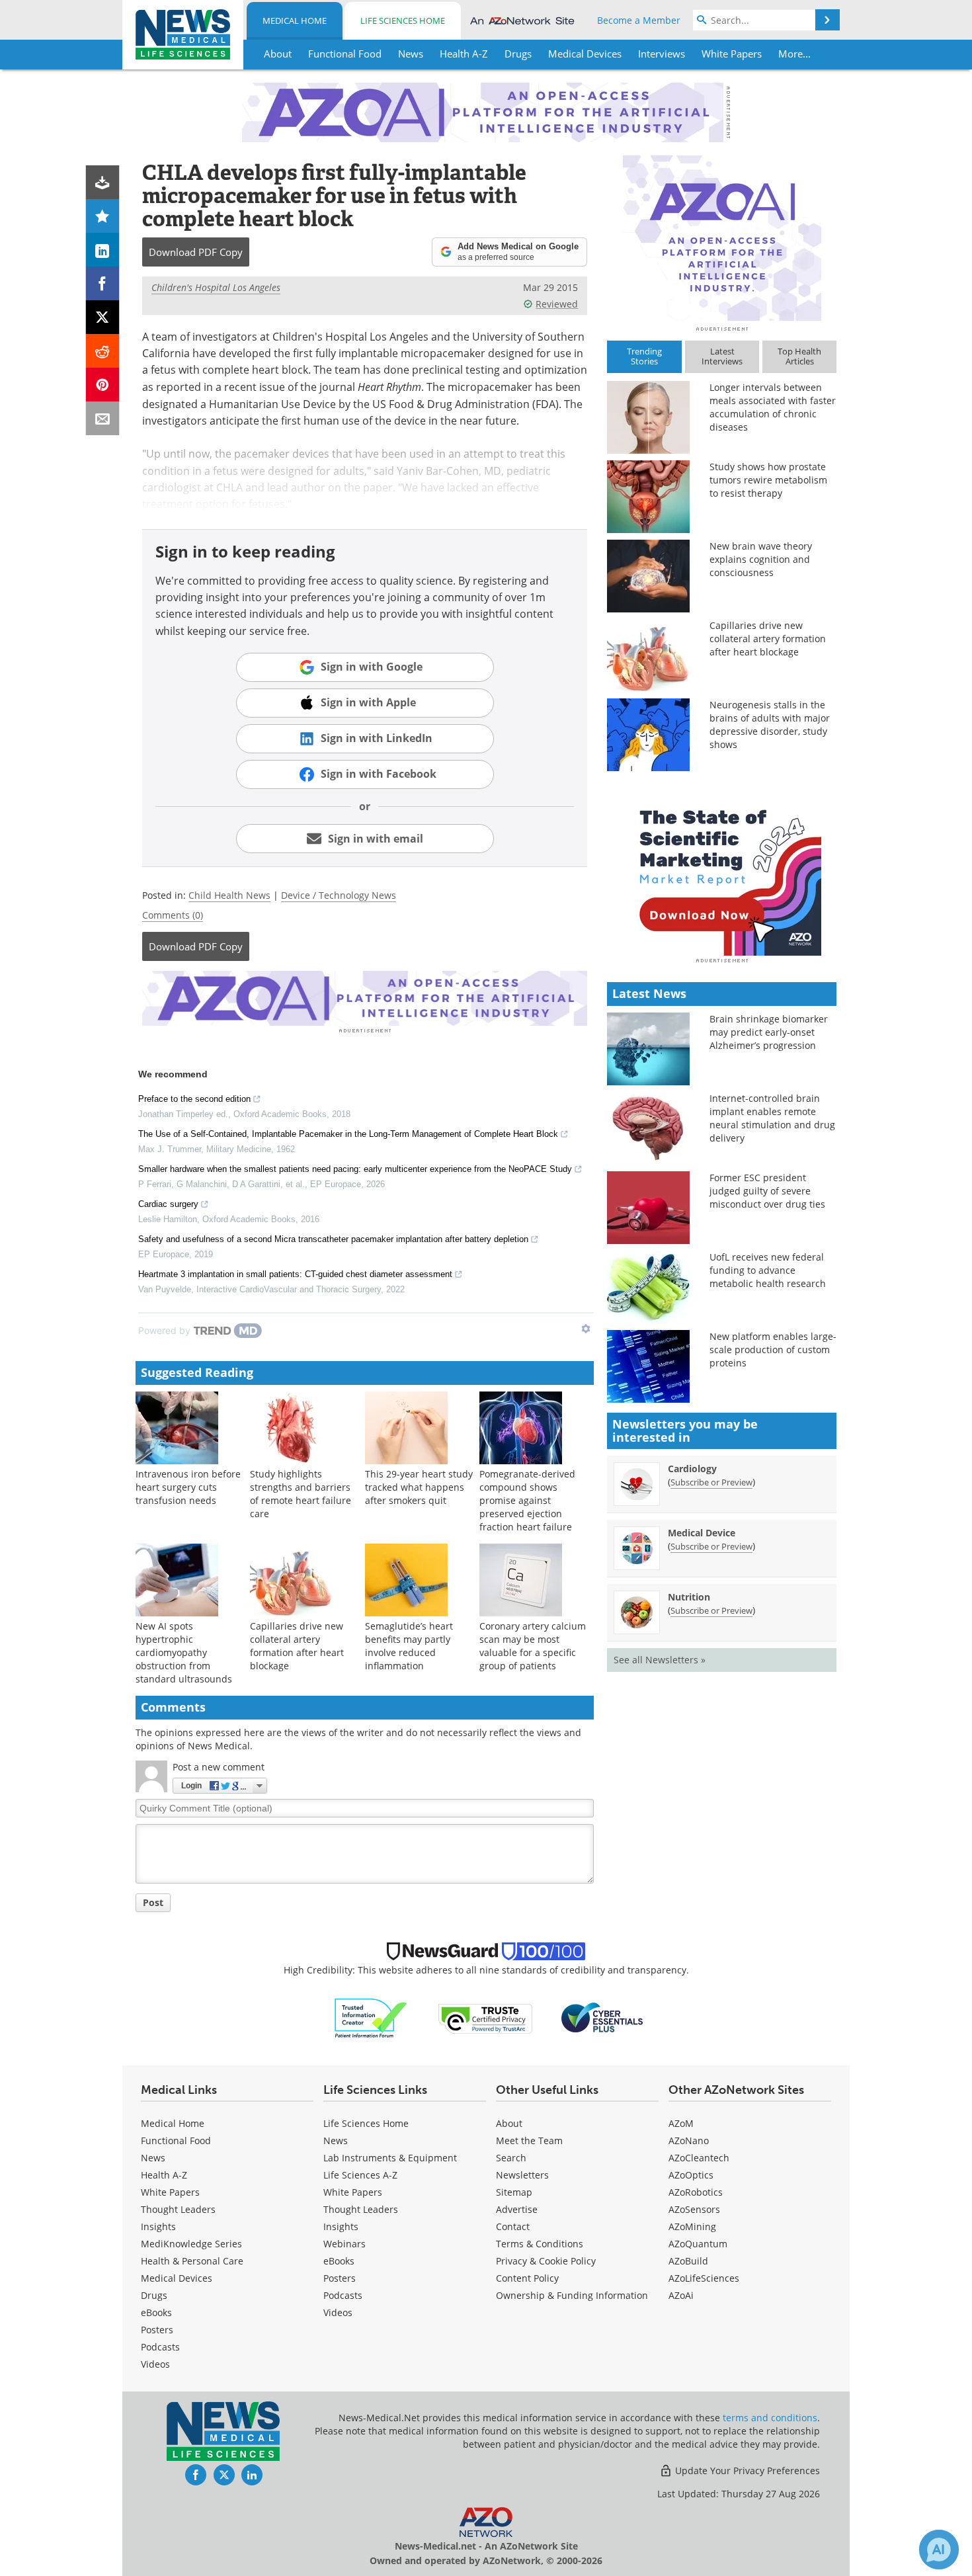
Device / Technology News (339, 895)
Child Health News (229, 895)
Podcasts (160, 2347)
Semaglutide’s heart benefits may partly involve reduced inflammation (409, 1646)
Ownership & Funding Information (572, 2295)
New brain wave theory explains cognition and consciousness (761, 559)
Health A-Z (164, 2175)
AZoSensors (694, 2209)
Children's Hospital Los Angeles (216, 287)
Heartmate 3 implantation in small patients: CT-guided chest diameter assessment (295, 1274)
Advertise (517, 2209)
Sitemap (514, 2192)
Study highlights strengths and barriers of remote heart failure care (301, 1494)
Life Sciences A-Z (360, 2175)
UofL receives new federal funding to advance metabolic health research (768, 1270)
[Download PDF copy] (103, 182)
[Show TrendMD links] (586, 1329)
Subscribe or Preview (711, 1482)
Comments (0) (173, 915)
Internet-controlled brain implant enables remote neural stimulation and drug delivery (772, 1118)
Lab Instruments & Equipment (390, 2158)
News (153, 2158)
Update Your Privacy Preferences (746, 2471)
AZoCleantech (699, 2158)
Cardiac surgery (168, 1204)
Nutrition (689, 1597)
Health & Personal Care (192, 2261)
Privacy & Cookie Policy (546, 2261)
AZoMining (692, 2226)
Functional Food (176, 2140)
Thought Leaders (178, 2209)
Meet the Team (529, 2140)
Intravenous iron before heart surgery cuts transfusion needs (188, 1487)
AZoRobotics (696, 2192)
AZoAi (681, 2295)
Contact (513, 2226)
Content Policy (527, 2278)
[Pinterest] (103, 385)
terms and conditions (770, 2418)
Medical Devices (177, 2278)
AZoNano (689, 2140)
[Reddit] (103, 351)
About (509, 2123)
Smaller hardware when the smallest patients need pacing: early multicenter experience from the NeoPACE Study (355, 1169)
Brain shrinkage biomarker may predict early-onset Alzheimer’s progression (769, 1032)
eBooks (156, 2312)
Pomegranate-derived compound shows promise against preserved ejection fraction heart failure (527, 1500)
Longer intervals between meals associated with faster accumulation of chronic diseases (773, 407)
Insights (158, 2226)
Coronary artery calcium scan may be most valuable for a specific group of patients (533, 1646)
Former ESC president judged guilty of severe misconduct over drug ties (767, 1191)
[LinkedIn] (103, 250)
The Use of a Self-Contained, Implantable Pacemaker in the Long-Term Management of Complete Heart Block (348, 1134)
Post (153, 1902)
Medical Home (295, 21)
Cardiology (692, 1469)
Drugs (154, 2295)
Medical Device (702, 1533)
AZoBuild (688, 2261)
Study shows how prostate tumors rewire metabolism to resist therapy (768, 480)
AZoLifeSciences (704, 2278)
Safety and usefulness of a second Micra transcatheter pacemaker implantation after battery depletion (333, 1239)
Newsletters (522, 2175)
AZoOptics (691, 2175)
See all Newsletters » (660, 1660)
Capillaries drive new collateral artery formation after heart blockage (297, 1646)
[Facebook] (103, 283)
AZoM (681, 2123)
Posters (157, 2330)
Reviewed (557, 304)
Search (511, 2158)
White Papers (170, 2192)
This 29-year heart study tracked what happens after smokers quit (419, 1487)
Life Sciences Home (403, 21)
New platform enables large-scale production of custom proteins (773, 1350)
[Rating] (103, 216)
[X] (103, 317)
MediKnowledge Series (191, 2244)
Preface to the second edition (194, 1099)
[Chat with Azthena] (939, 2550)
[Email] (103, 418)
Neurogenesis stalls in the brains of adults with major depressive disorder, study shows (770, 725)
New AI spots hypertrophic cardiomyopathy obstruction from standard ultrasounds (184, 1652)
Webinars (344, 2244)
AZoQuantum (698, 2244)
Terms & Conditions (540, 2244)
